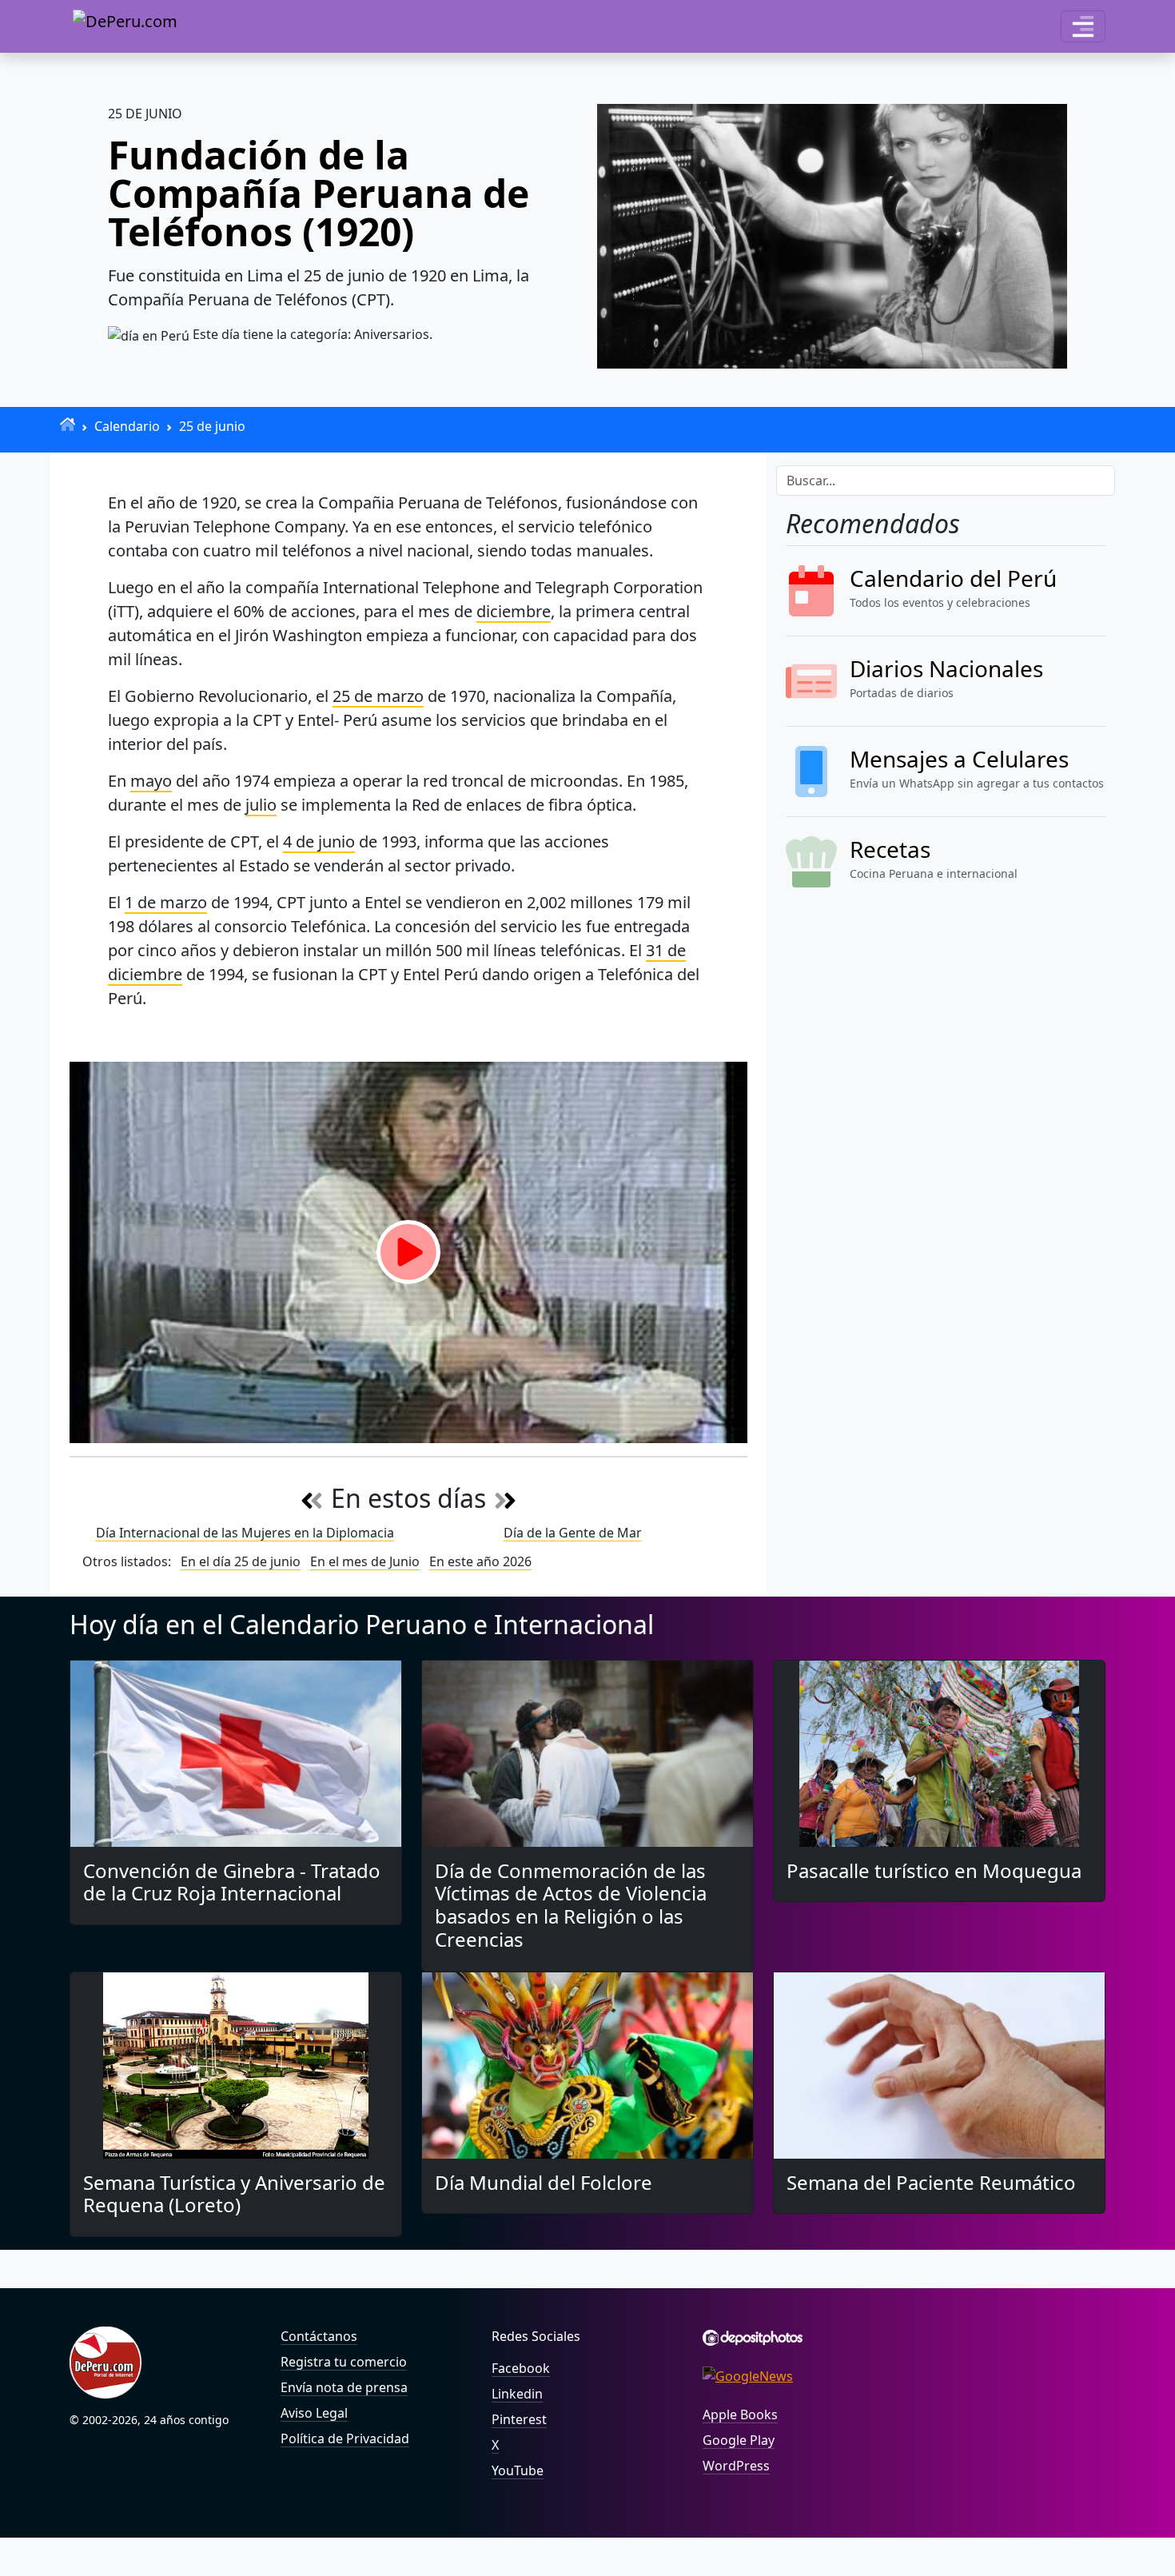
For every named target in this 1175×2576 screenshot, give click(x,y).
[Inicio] (68, 424)
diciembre (514, 611)
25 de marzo (378, 696)
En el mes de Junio (365, 1561)
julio (261, 805)
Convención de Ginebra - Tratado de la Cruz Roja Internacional (232, 1882)
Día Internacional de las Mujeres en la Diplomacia (245, 1533)
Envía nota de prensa (344, 2387)
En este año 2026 (480, 1561)
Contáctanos (319, 2336)
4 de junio (319, 841)
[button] (1083, 26)
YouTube (518, 2470)
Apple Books (740, 2415)
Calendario (127, 426)
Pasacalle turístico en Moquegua (934, 1870)
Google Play (739, 2440)
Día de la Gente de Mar (573, 1533)
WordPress (736, 2466)
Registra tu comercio (344, 2362)
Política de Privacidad (345, 2438)
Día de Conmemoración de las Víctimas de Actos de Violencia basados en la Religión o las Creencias (571, 1905)
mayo (151, 781)
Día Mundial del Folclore (544, 2182)
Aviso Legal (314, 2413)
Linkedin (517, 2394)
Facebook (521, 2368)
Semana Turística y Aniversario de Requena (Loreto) (234, 2194)
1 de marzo (166, 902)
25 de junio (212, 426)
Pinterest (519, 2419)
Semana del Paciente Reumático (931, 2182)
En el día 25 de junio (241, 1561)
